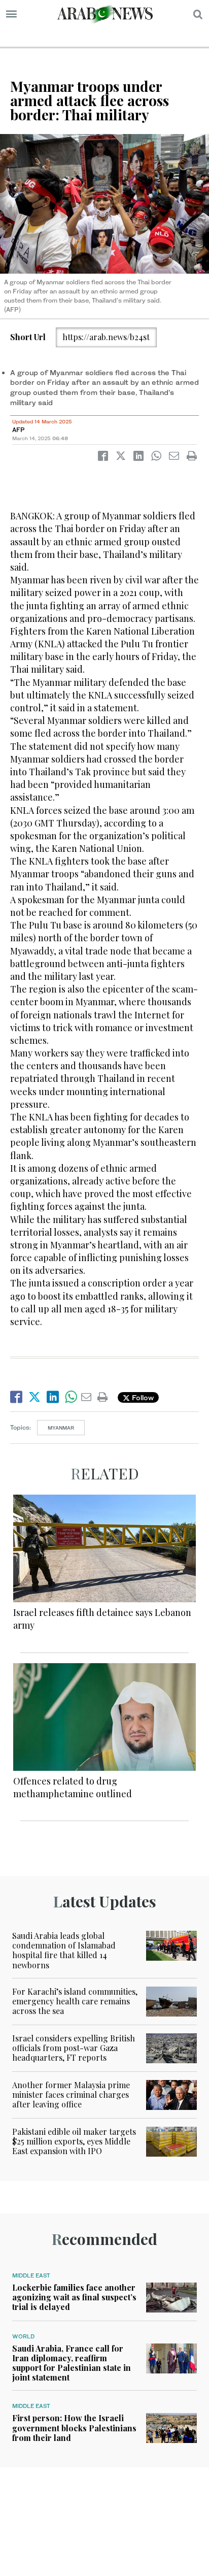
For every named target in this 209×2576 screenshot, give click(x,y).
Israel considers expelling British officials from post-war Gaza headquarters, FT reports (74, 2048)
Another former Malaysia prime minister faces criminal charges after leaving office (71, 2094)
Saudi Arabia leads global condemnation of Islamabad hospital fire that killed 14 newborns (64, 1950)
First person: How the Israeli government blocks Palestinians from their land (74, 2428)
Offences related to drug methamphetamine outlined (73, 1787)
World (23, 2336)
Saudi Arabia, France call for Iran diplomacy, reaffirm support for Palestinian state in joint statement (72, 2363)
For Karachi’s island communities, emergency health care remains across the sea (75, 2001)
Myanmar (61, 1428)
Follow (142, 1397)
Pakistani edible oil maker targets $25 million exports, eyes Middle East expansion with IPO (74, 2141)
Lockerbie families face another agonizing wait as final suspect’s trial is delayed (74, 2297)
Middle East (31, 2275)
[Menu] (11, 14)
